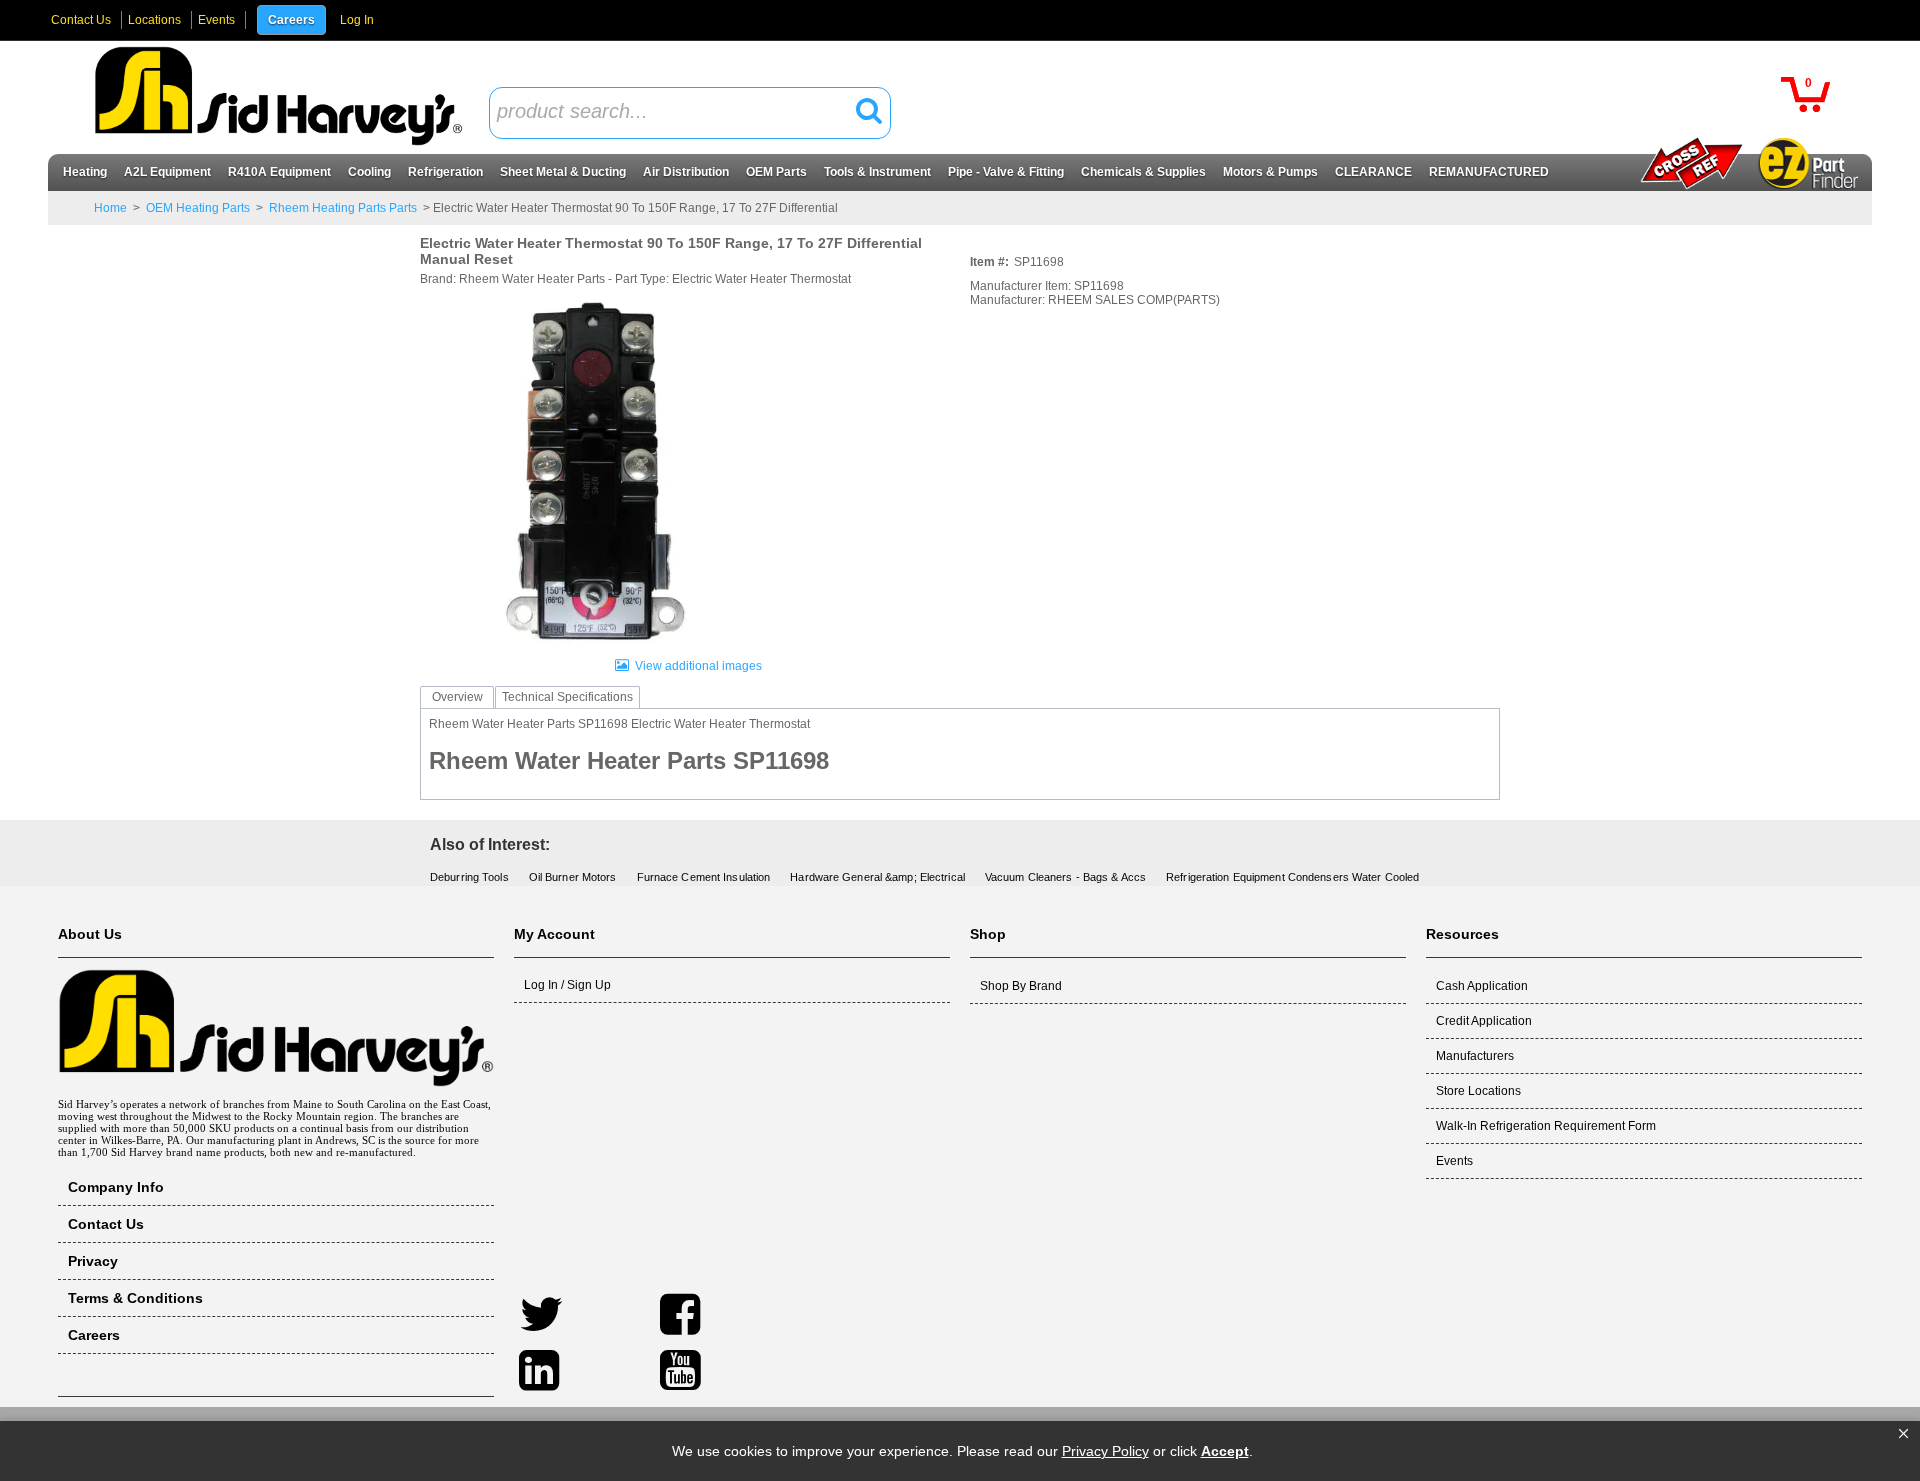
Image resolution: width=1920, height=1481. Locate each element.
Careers (291, 20)
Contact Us (81, 20)
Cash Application (1482, 986)
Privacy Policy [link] (1105, 1451)
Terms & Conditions (135, 1298)
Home (110, 208)
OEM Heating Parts (198, 208)
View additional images (698, 666)
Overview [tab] (457, 697)
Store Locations (1478, 1091)
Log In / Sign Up (567, 985)
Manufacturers (1475, 1056)
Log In (357, 20)
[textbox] (679, 112)
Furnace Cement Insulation (704, 877)
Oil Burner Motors (573, 877)
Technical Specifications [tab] (567, 697)
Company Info (116, 1187)
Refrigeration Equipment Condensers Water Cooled (1292, 877)
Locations (154, 20)
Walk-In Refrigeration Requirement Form (1546, 1126)
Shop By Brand (1021, 986)
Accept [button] (1225, 1451)
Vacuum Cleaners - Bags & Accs (1065, 877)
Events (216, 20)
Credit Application (1484, 1021)
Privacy (93, 1261)
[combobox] (690, 113)
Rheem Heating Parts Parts (343, 208)
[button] (1903, 1434)
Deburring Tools (469, 877)
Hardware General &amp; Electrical (877, 877)
